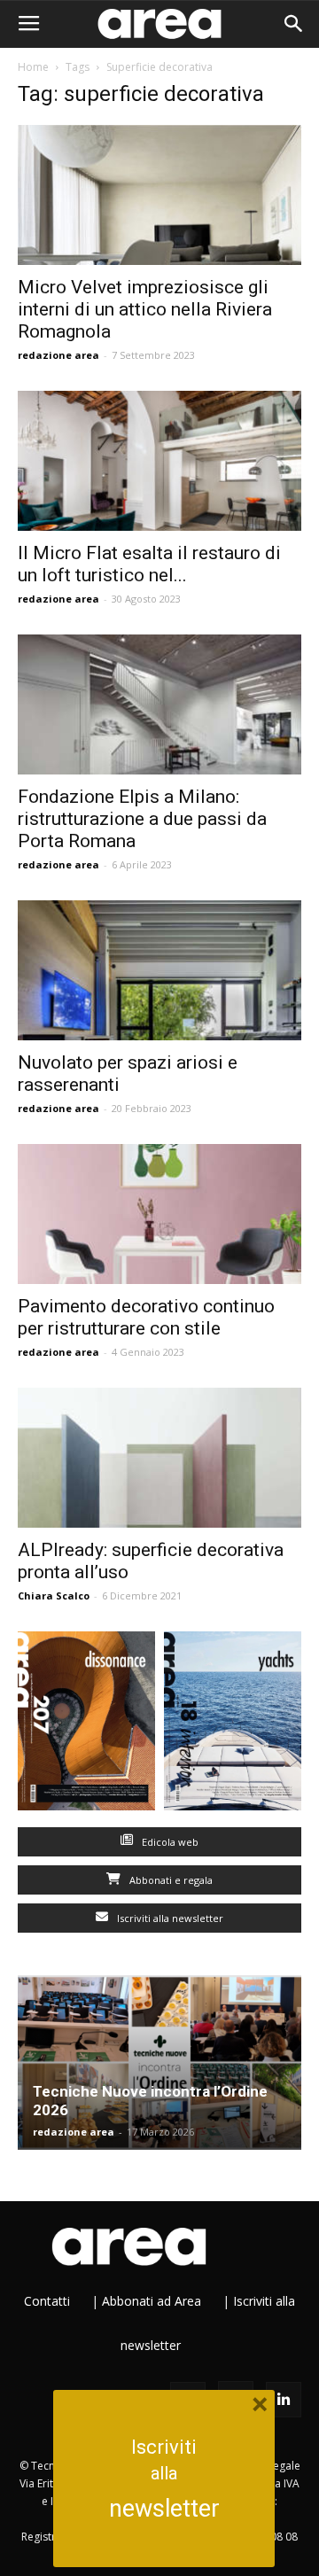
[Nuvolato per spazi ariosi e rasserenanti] (159, 970)
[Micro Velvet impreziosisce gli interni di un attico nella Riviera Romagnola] (159, 195)
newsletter (164, 2509)
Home (33, 67)
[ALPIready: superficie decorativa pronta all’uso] (159, 1458)
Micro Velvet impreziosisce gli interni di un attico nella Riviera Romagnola (145, 309)
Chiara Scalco (54, 1595)
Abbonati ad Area (152, 2301)
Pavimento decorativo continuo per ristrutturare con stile (146, 1317)
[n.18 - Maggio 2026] (233, 1725)
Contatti (47, 2301)
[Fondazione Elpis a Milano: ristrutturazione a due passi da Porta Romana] (159, 704)
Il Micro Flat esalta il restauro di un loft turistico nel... (149, 564)
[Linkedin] (284, 2400)
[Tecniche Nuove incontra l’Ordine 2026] (159, 2063)
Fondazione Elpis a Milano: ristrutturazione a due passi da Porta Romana (142, 819)
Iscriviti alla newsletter (169, 1918)
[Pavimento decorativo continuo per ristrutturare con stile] (159, 1214)
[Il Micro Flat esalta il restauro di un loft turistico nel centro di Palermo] (159, 461)
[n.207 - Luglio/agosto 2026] (86, 1725)
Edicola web (169, 1842)
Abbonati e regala (170, 1880)
